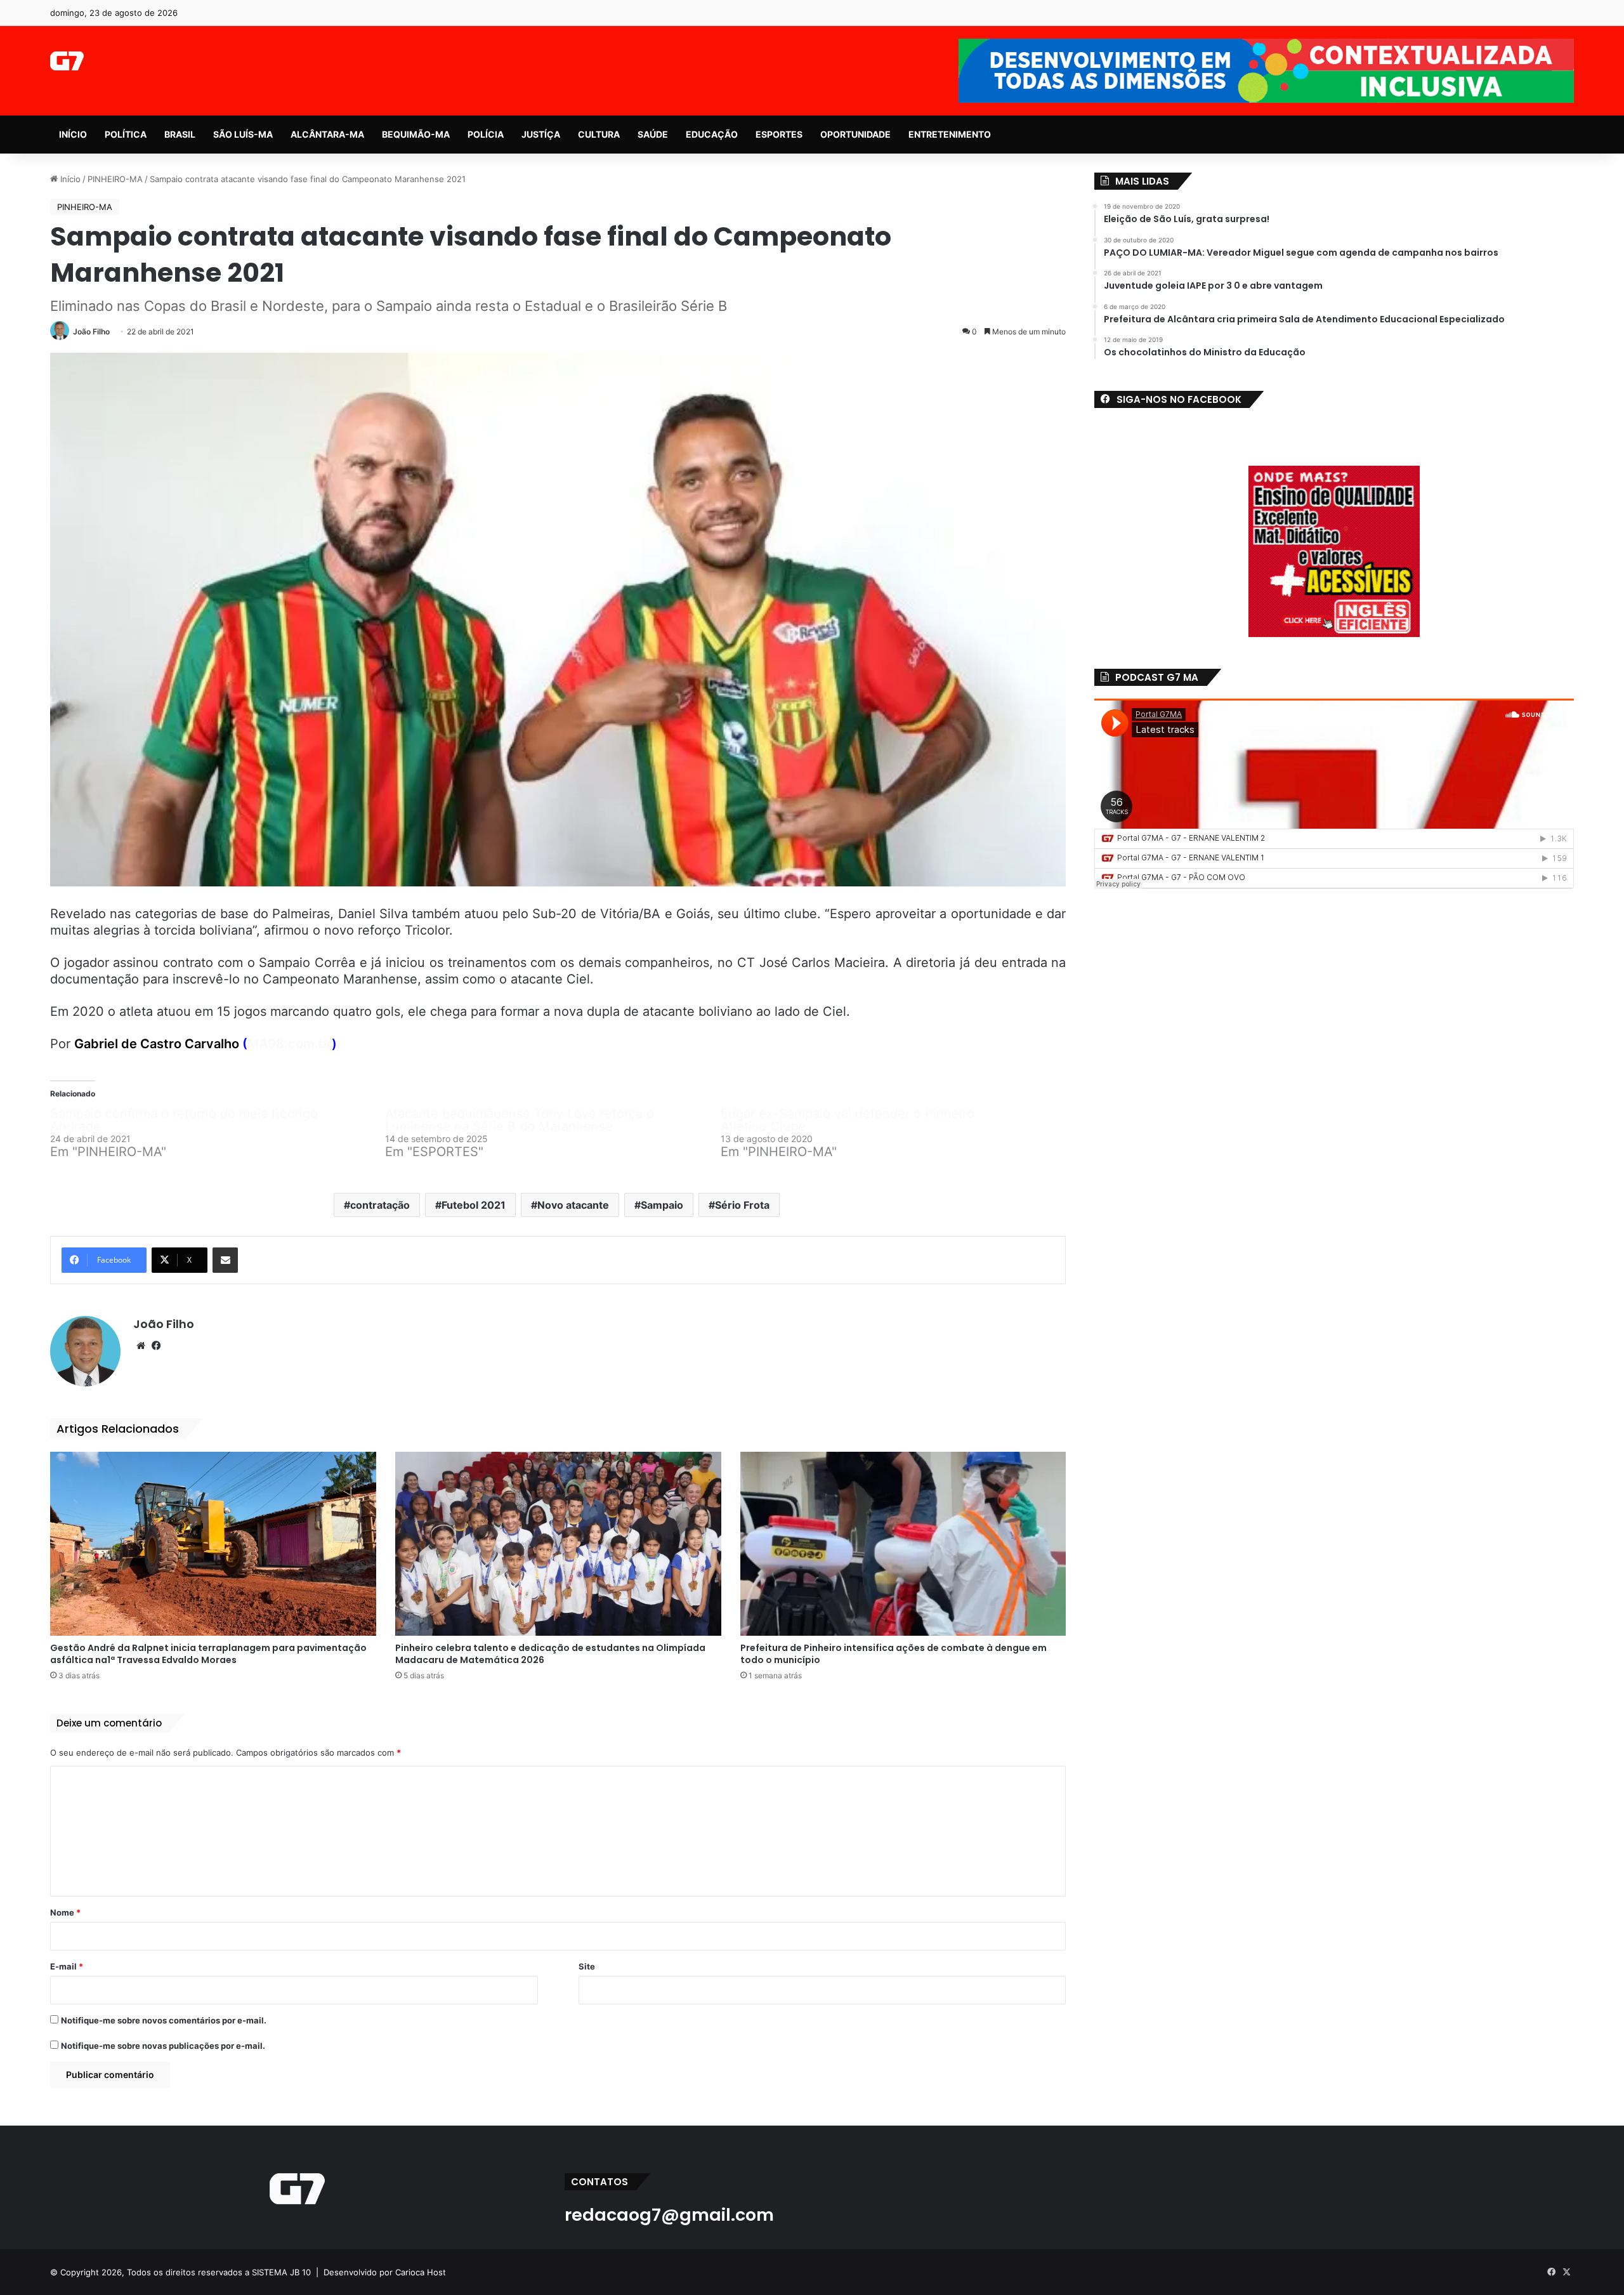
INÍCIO (73, 134)
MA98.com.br (290, 1044)
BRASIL (180, 134)
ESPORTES (779, 134)
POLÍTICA (126, 134)
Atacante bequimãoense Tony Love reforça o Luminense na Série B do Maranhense (520, 1120)
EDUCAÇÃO (712, 134)
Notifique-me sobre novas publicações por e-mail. (163, 2046)
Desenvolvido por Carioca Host (385, 2272)
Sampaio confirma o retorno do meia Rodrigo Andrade (184, 1120)
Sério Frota (742, 1205)
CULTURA (599, 134)
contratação (380, 1205)
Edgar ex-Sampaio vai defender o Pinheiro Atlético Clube (848, 1120)
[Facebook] (156, 1346)
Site (587, 1966)
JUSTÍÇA (541, 134)
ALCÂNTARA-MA (327, 134)
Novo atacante (573, 1205)
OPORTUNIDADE (855, 134)
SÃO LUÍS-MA (243, 134)
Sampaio (662, 1205)
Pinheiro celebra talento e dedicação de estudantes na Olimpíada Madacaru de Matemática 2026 (550, 1654)
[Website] (141, 1346)
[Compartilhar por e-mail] (225, 1260)
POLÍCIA (486, 134)
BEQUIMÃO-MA (416, 134)
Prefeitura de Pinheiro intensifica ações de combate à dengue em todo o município (894, 1654)
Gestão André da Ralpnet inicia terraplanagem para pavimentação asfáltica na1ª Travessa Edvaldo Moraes (208, 1654)
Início (69, 179)
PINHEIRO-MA (115, 179)
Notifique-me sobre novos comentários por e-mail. (164, 2020)
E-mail (67, 1966)
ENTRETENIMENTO (950, 134)
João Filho (91, 332)
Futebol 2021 (474, 1205)
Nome (65, 1912)
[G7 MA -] (67, 61)
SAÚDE (653, 134)
